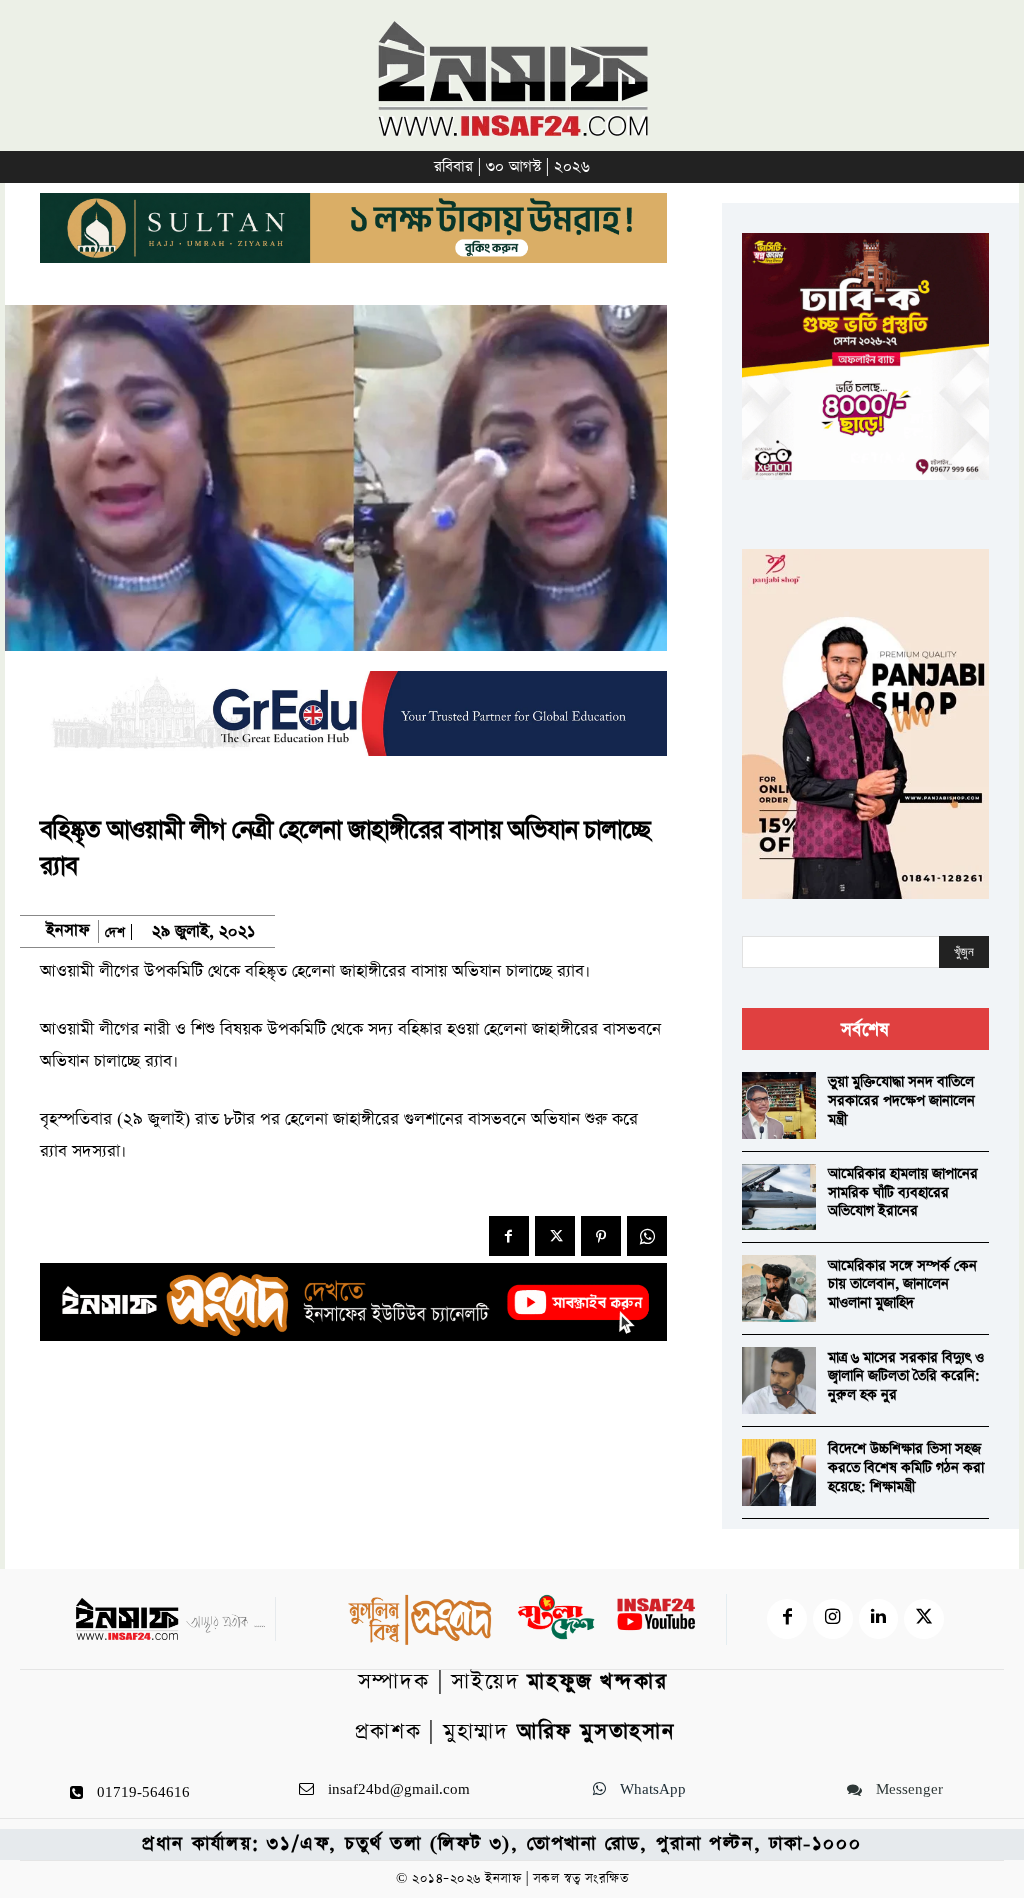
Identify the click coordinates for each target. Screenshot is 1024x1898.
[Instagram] (833, 1619)
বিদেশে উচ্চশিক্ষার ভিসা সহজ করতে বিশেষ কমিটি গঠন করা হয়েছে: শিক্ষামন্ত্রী (906, 1467)
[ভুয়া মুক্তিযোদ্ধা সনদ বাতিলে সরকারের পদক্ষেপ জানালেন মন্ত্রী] (779, 1105)
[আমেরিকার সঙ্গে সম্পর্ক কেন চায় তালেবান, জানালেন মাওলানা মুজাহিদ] (779, 1288)
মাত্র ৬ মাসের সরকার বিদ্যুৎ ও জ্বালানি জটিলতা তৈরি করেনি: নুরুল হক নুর (906, 1376)
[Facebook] (509, 1236)
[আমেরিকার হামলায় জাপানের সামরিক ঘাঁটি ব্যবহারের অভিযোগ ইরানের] (779, 1197)
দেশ (115, 932)
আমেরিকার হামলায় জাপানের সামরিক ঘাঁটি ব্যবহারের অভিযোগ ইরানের (903, 1192)
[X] (555, 1236)
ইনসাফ (68, 931)
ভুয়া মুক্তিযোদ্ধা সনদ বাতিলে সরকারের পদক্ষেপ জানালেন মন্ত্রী (901, 1100)
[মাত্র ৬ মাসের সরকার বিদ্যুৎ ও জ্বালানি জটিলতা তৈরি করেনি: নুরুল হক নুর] (779, 1380)
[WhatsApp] (647, 1236)
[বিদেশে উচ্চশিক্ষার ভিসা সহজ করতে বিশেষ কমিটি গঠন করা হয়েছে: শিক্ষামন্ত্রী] (779, 1472)
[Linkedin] (879, 1619)
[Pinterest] (601, 1236)
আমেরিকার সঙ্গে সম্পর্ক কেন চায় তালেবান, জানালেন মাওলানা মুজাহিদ (902, 1284)
